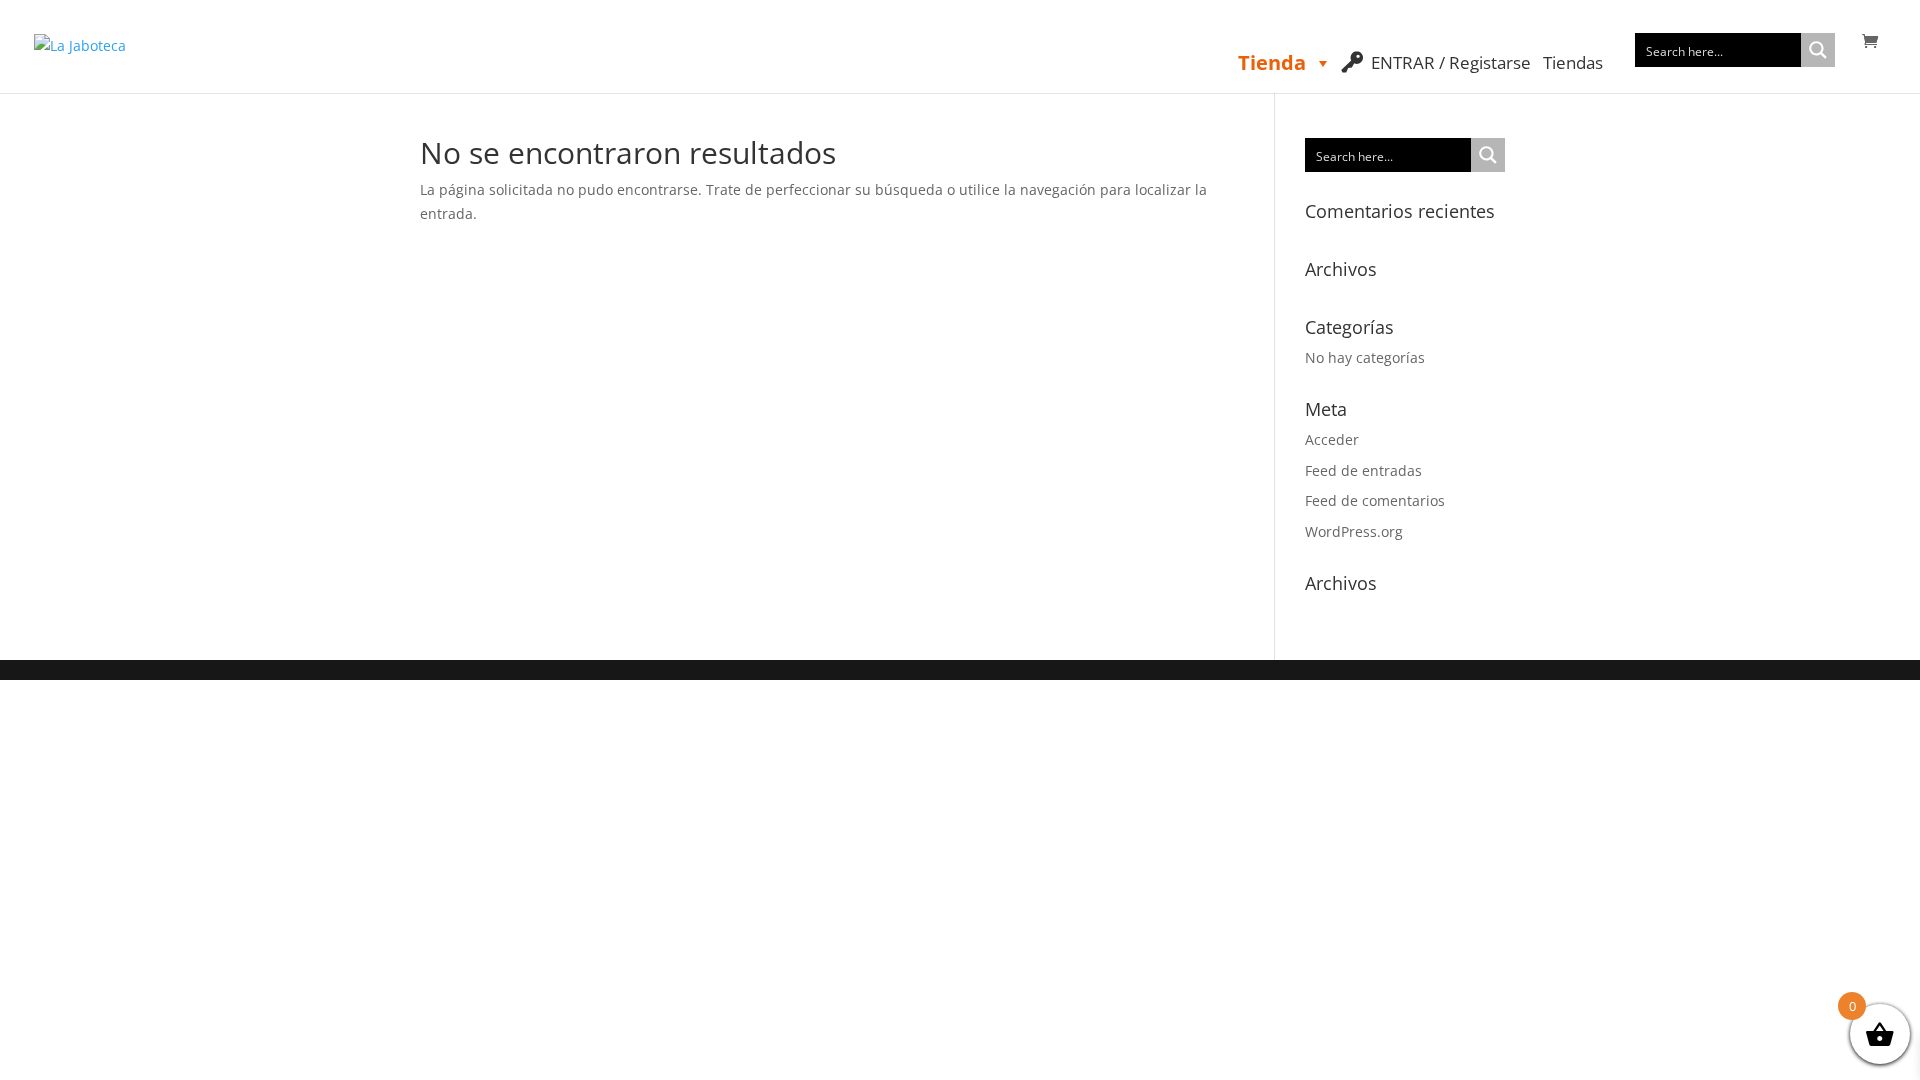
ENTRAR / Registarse (1451, 62)
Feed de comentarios (1375, 500)
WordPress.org (1354, 531)
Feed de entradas (1363, 470)
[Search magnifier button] (1818, 50)
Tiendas (1573, 62)
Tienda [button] (1272, 62)
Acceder (1332, 439)
